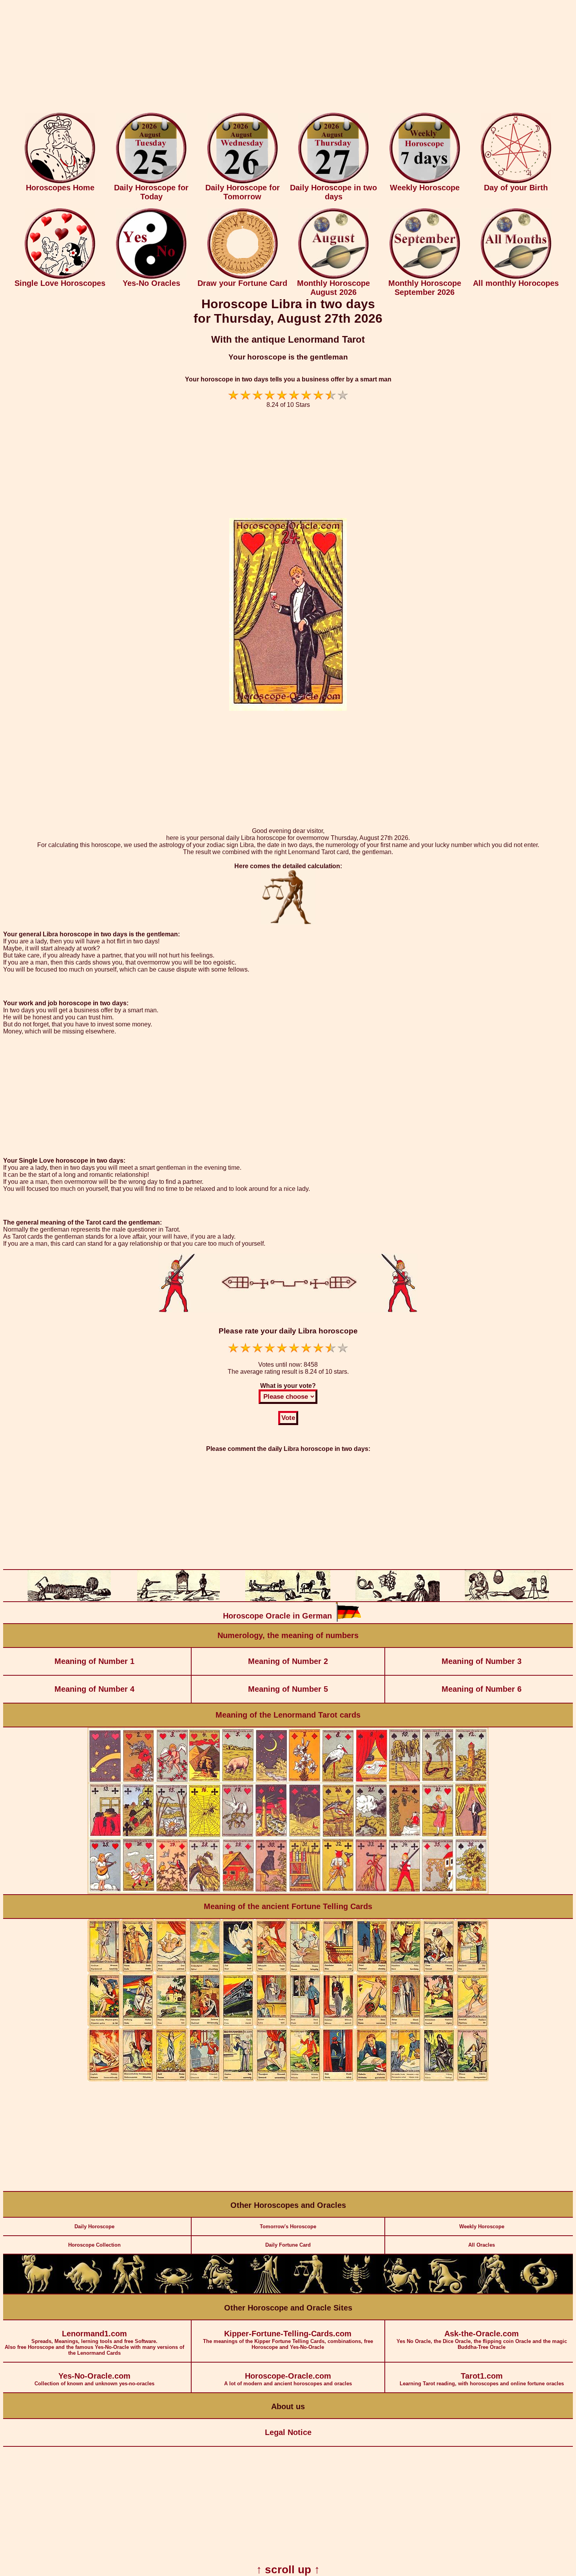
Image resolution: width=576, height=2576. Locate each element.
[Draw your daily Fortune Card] (243, 277)
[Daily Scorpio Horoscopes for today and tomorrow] (356, 2292)
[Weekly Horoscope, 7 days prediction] (425, 182)
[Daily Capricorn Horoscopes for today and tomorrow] (447, 2292)
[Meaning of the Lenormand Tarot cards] (288, 1892)
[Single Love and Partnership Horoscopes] (60, 277)
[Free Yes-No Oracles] (151, 277)
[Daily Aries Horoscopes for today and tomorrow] (37, 2292)
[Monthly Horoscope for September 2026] (425, 277)
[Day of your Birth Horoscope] (516, 182)
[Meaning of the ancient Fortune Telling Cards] (288, 2080)
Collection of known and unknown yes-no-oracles (94, 2379)
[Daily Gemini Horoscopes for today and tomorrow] (129, 2292)
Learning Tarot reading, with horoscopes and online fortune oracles (482, 2379)
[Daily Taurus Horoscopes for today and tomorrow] (83, 2292)
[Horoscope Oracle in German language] (348, 1620)
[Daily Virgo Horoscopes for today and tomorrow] (265, 2292)
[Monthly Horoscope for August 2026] (333, 277)
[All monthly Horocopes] (516, 277)
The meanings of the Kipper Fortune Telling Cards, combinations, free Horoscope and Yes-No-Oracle (288, 2340)
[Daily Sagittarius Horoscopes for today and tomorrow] (402, 2292)
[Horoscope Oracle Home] (60, 182)
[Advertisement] (288, 58)
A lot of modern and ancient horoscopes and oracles (288, 2379)
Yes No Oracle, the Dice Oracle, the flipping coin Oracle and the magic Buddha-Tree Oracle (482, 2340)
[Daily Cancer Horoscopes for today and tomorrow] (174, 2292)
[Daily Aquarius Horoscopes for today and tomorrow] (493, 2292)
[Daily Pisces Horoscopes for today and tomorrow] (539, 2292)
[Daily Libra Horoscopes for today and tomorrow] (311, 2292)
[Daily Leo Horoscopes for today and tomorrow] (219, 2292)
